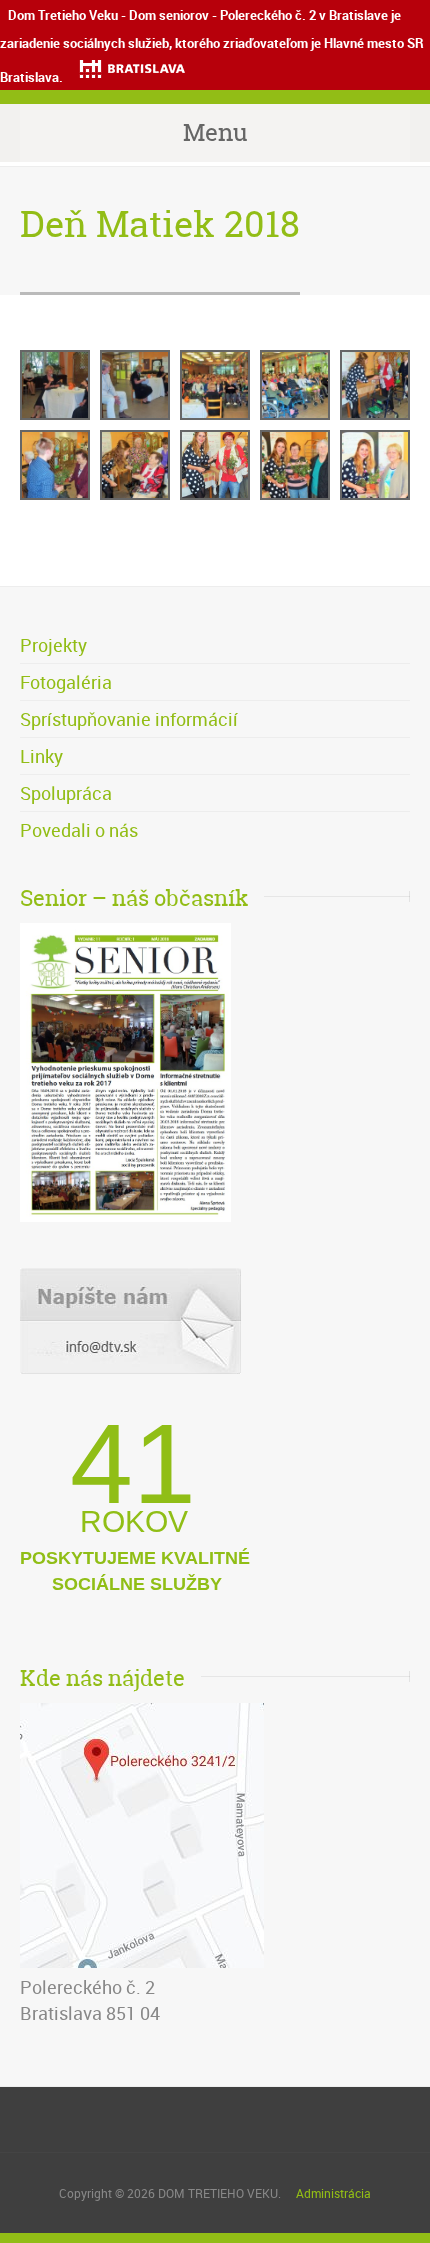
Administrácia (333, 2193)
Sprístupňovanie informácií (129, 719)
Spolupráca (66, 793)
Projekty (53, 645)
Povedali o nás (79, 830)
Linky (41, 756)
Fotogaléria (66, 682)
